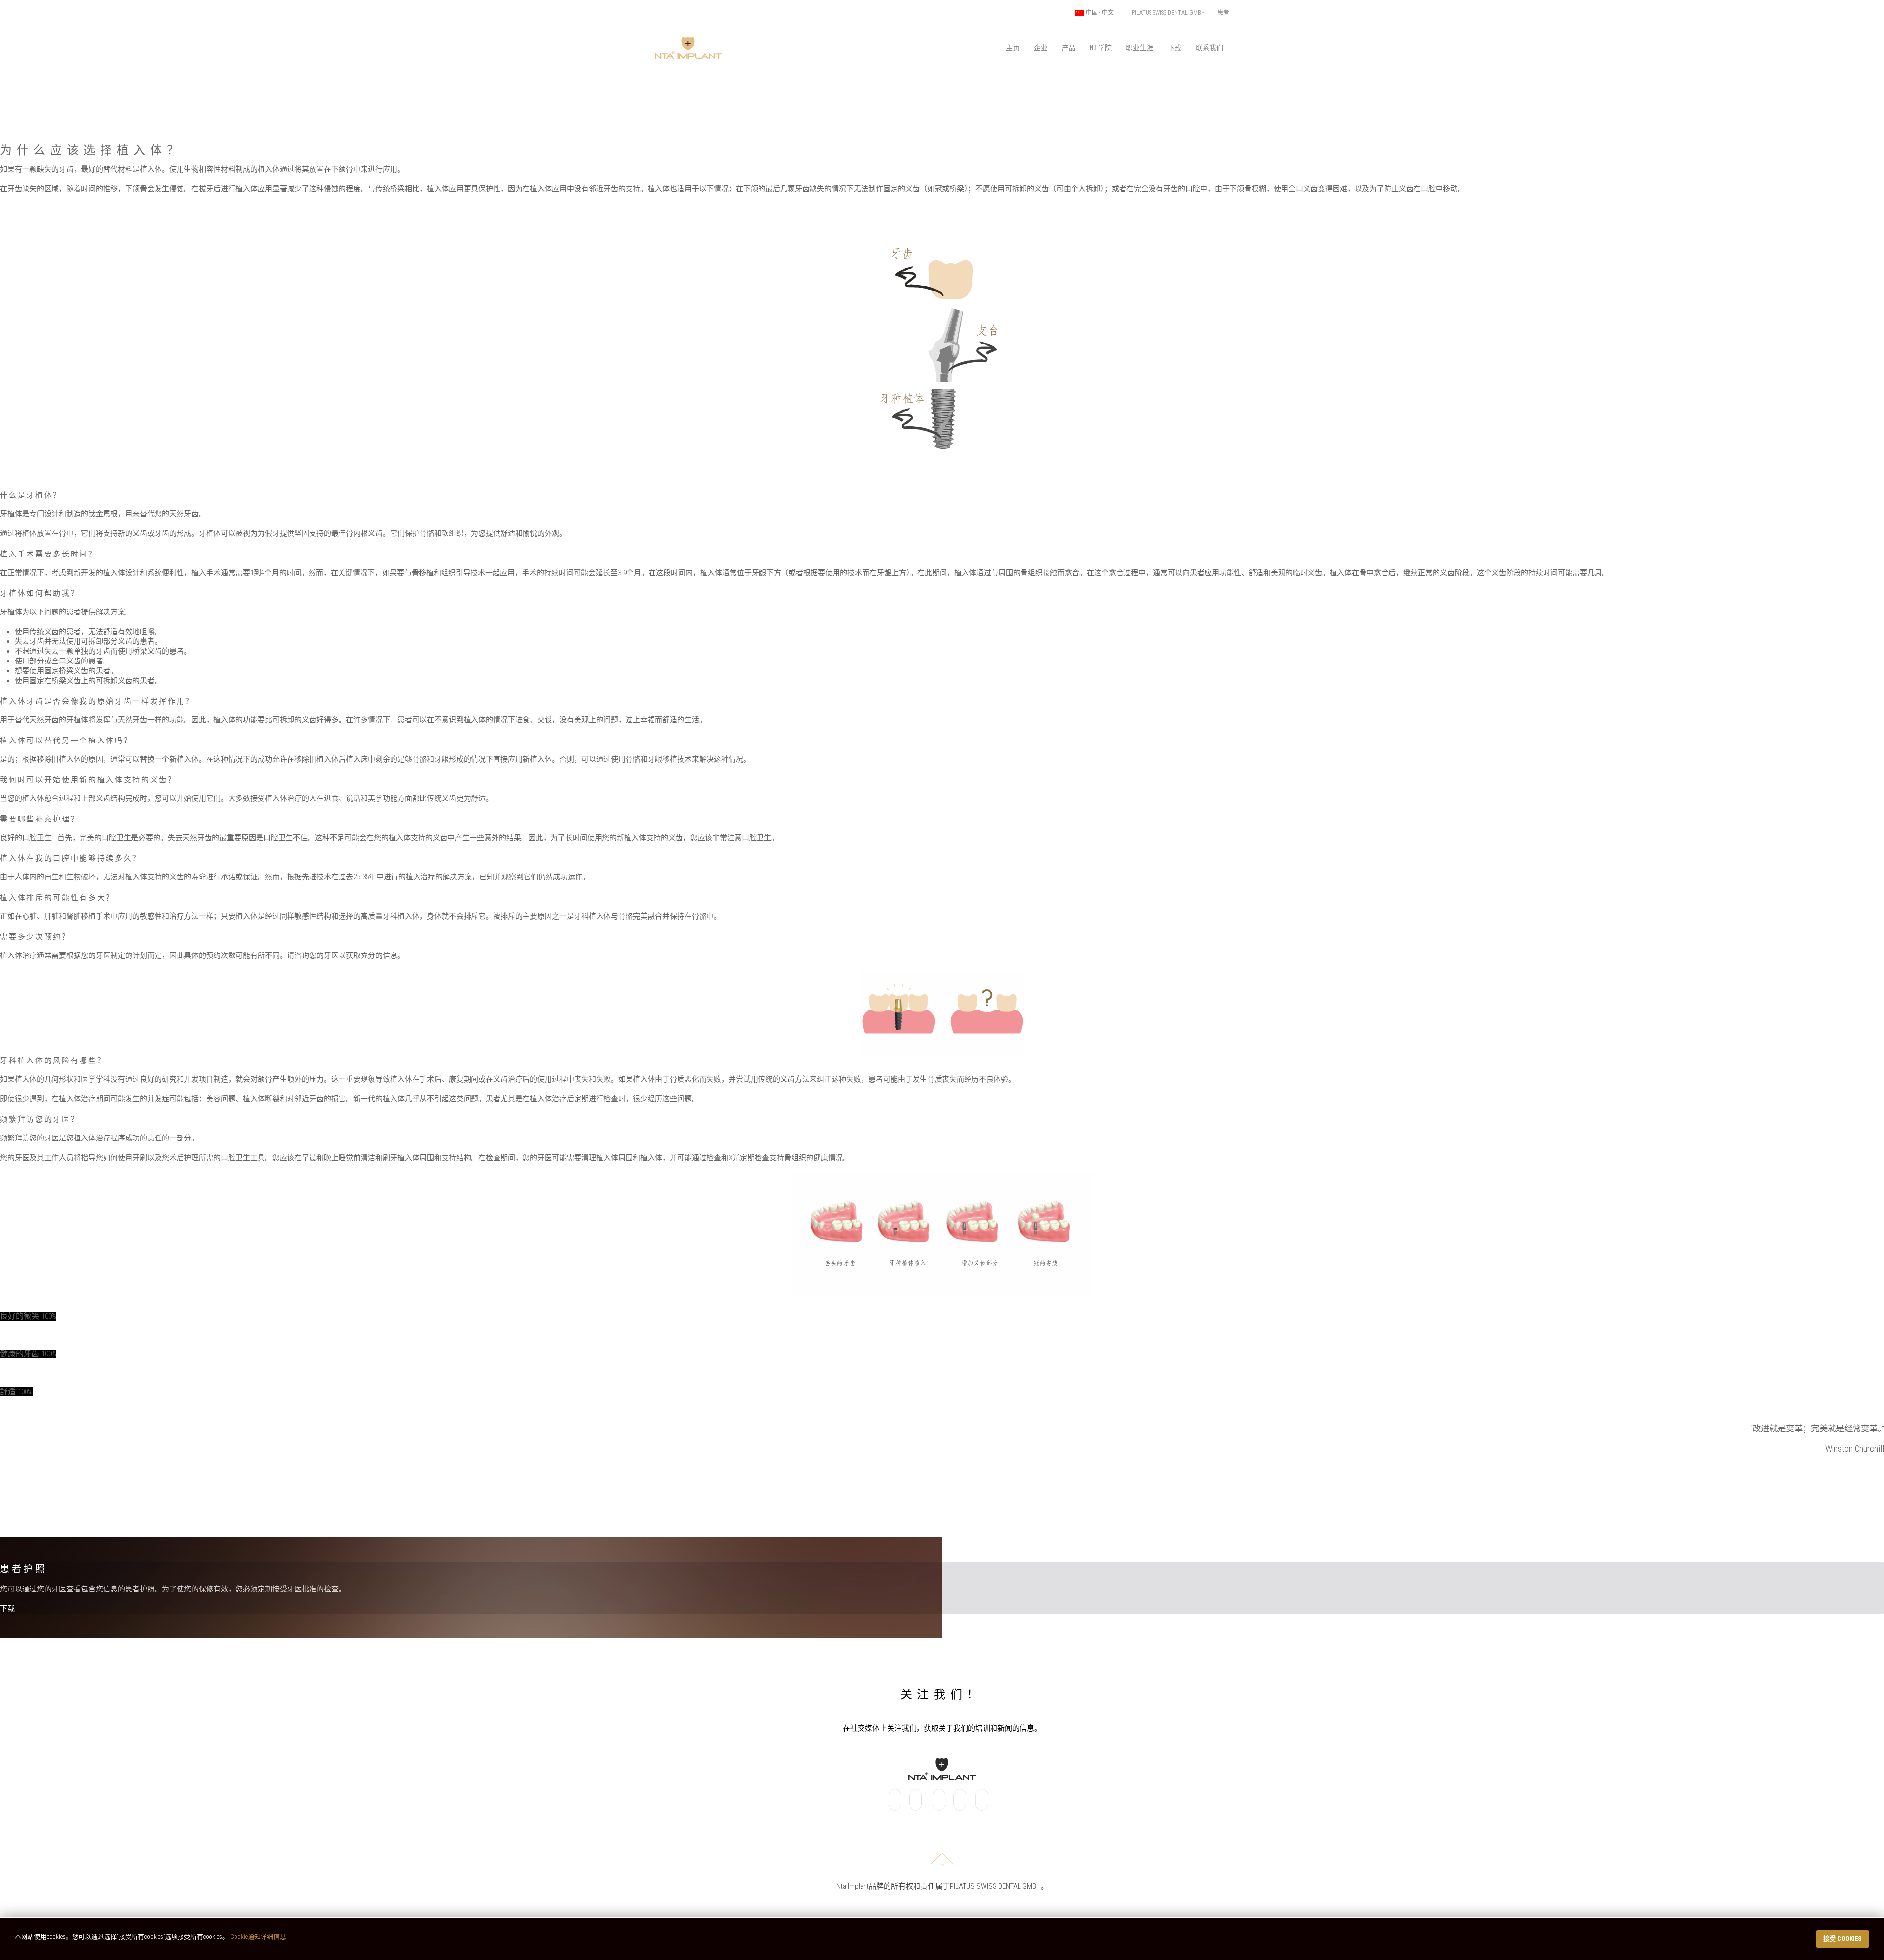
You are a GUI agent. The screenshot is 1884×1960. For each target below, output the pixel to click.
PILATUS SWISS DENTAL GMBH (1168, 13)
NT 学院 (1101, 47)
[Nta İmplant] (688, 36)
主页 (1013, 47)
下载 (1175, 47)
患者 (1223, 13)
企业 (1041, 47)
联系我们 (1209, 47)
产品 (1069, 47)
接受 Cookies (1843, 1939)
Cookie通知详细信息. (259, 1937)
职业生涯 (1140, 47)
